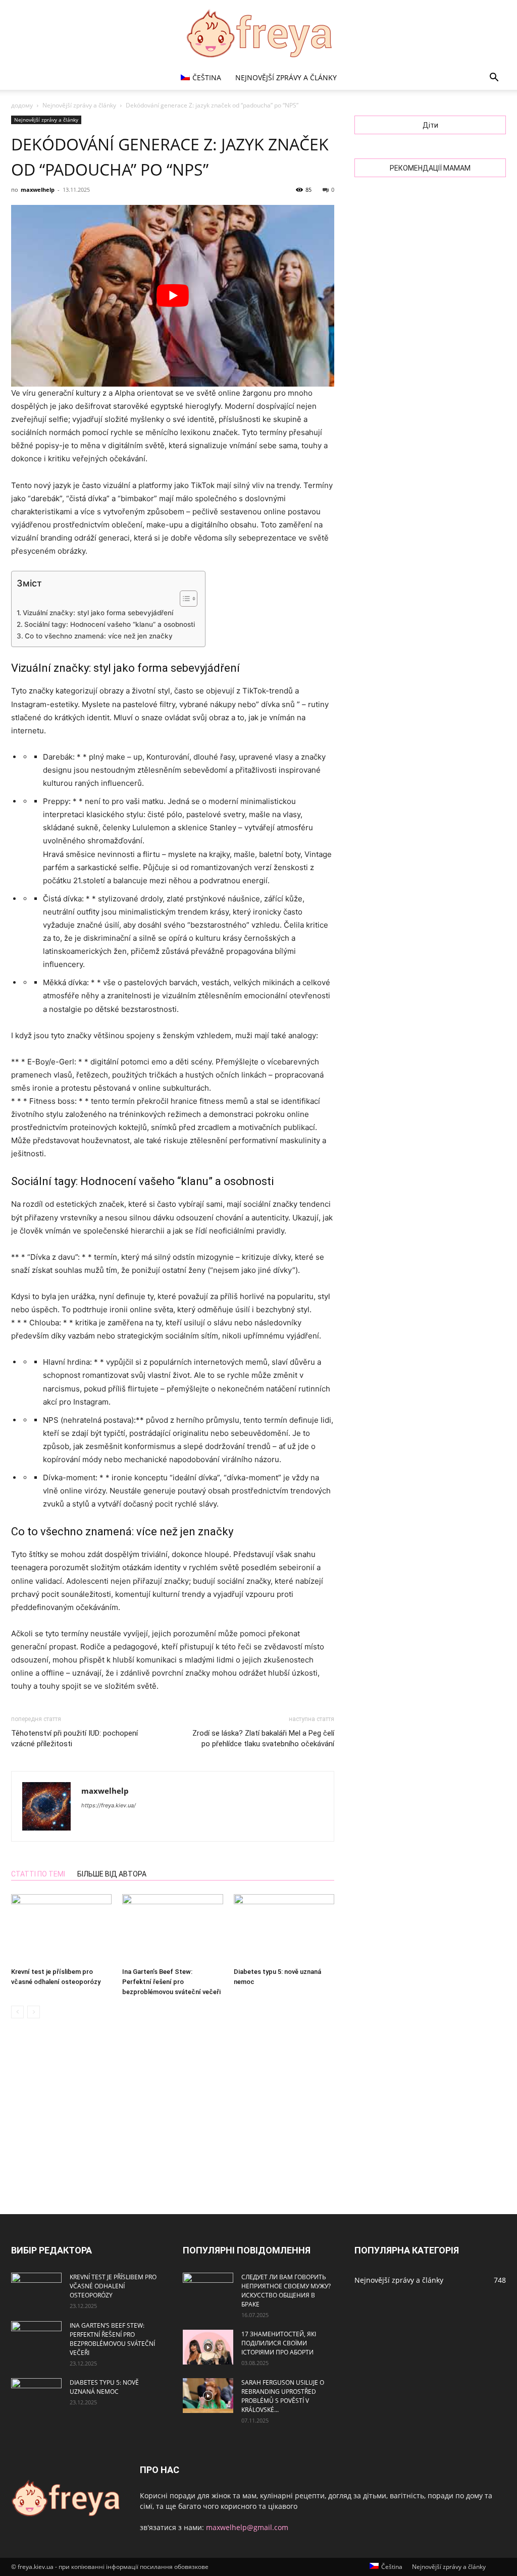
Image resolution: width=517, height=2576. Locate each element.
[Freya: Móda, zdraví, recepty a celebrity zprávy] (258, 33)
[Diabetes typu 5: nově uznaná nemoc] (284, 1929)
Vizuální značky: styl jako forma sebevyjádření (98, 613)
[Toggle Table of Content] (184, 599)
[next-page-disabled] (34, 2012)
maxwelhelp (38, 190)
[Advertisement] (258, 2118)
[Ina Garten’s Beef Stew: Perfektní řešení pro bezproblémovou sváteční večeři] (172, 1929)
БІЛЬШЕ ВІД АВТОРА (112, 1874)
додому (22, 105)
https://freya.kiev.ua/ (109, 1805)
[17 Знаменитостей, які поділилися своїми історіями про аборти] (208, 2347)
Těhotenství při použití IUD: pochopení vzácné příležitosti (74, 1738)
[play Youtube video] (173, 296)
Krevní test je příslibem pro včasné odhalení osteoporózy (113, 2286)
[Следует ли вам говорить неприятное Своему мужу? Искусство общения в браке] (208, 2290)
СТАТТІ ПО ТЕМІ (38, 1874)
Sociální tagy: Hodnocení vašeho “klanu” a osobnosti (110, 624)
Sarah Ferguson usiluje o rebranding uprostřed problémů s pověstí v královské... (283, 2396)
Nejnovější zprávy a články (286, 77)
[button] (494, 78)
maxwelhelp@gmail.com (247, 2527)
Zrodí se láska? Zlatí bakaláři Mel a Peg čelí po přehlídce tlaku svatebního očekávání (263, 1738)
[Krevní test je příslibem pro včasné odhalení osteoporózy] (61, 1929)
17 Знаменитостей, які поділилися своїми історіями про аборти (279, 2343)
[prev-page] (17, 2012)
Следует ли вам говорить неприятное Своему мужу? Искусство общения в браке (286, 2291)
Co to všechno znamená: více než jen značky (99, 636)
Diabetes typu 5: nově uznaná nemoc (104, 2387)
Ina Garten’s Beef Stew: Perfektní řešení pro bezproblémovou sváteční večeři (171, 1982)
